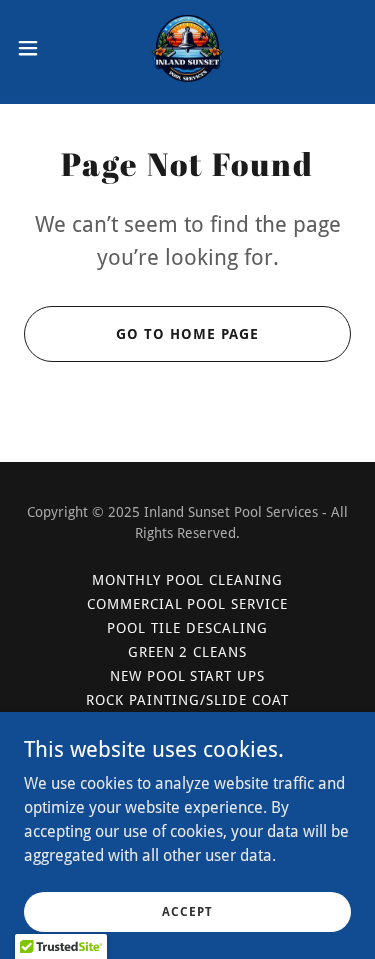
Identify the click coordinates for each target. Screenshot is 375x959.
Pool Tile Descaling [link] (187, 628)
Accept (187, 911)
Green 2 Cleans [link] (188, 652)
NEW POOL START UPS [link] (188, 676)
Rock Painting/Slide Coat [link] (187, 700)
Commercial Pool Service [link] (188, 604)
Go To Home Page (187, 334)
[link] (187, 48)
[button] (35, 48)
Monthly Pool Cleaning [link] (188, 580)
